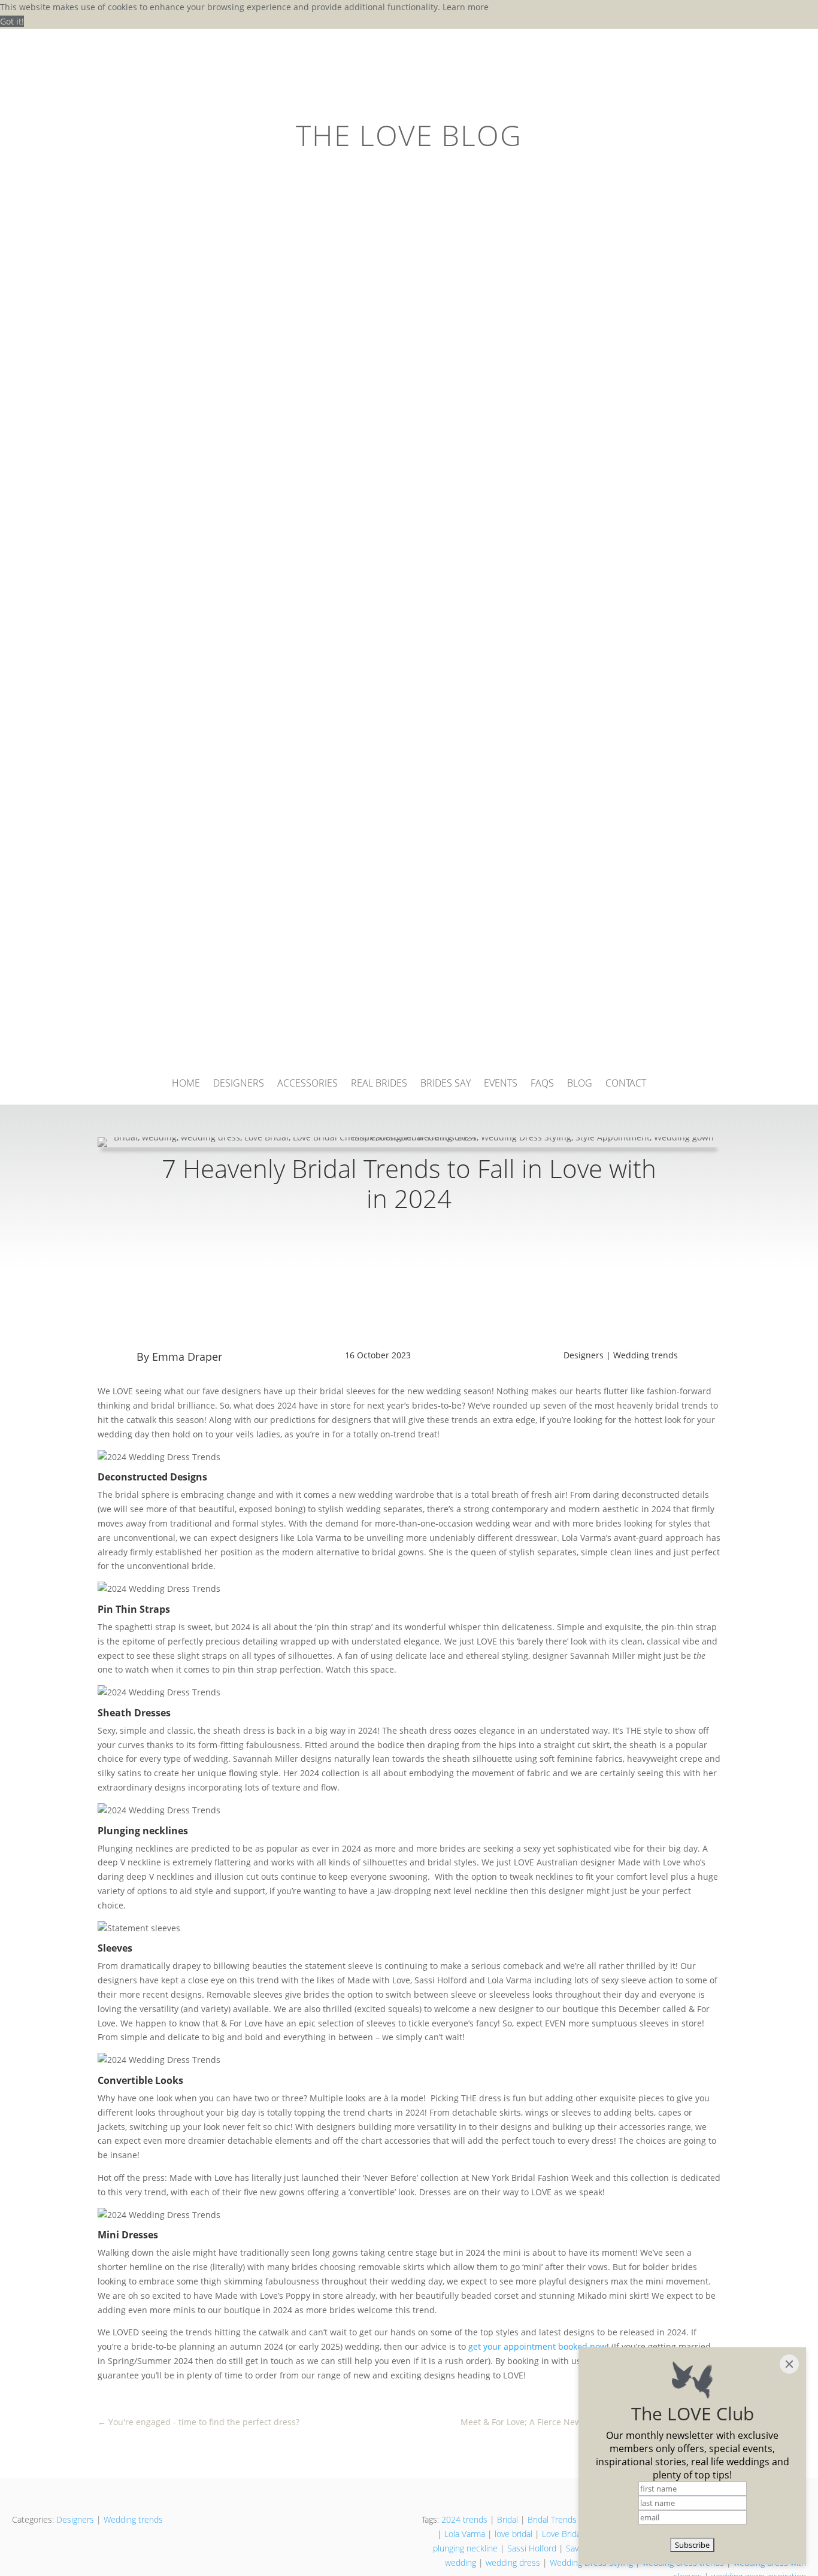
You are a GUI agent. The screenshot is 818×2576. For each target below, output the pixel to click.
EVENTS (501, 1084)
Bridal (508, 2519)
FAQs (542, 1084)
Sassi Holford (532, 2548)
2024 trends (464, 2519)
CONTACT (626, 1084)
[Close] (789, 2364)
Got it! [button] (12, 21)
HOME (186, 1084)
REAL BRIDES (379, 1084)
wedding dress (513, 2563)
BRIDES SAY (446, 1084)
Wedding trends (646, 1355)
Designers (584, 1355)
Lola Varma (465, 2534)
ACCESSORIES (307, 1084)
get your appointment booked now (537, 2346)
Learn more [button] (466, 7)
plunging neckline (465, 2548)
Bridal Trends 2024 (563, 2519)
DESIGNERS (239, 1084)
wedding (460, 2563)
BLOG (580, 1084)
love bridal (513, 2534)
